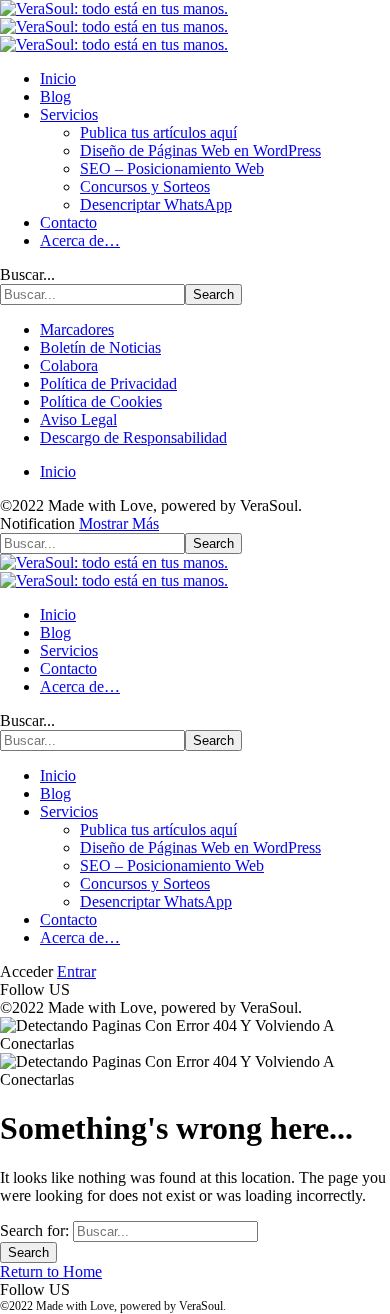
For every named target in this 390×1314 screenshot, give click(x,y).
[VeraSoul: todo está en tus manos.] (114, 26)
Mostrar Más (119, 523)
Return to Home (51, 1271)
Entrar (76, 971)
